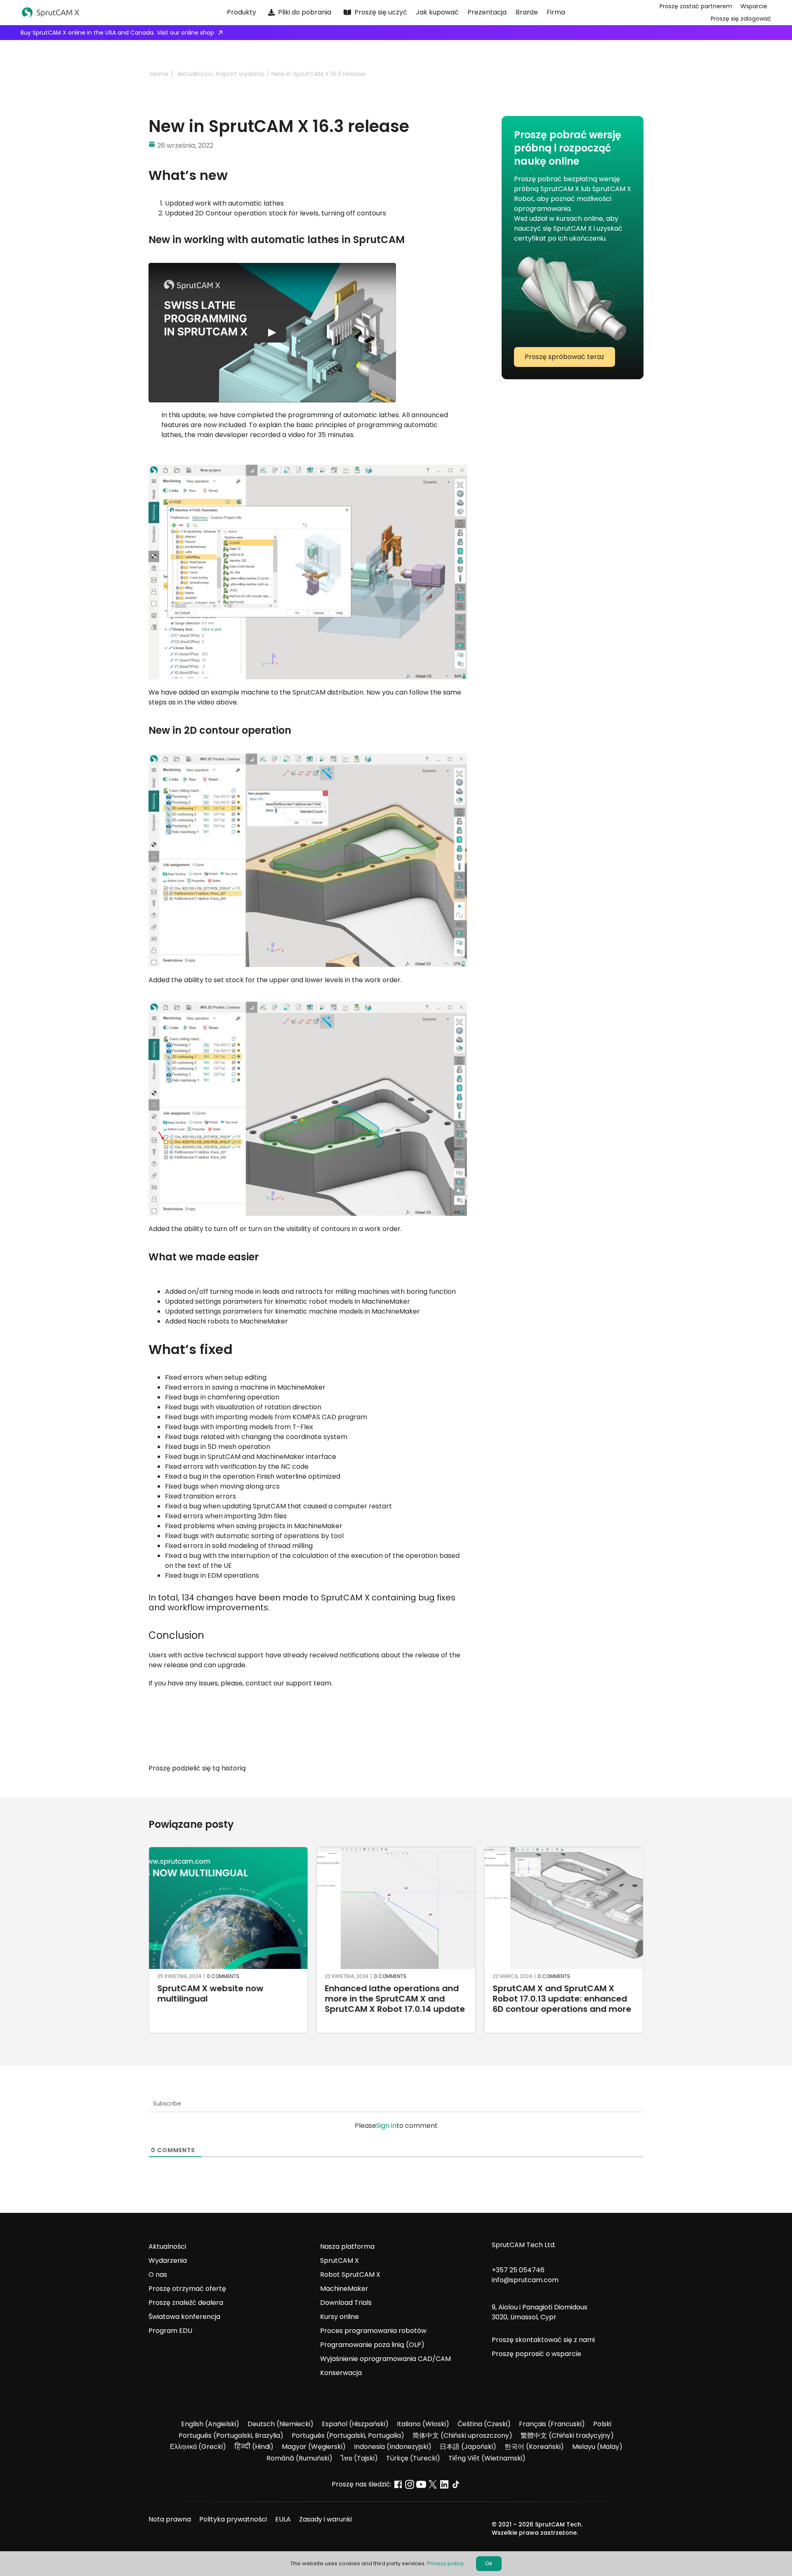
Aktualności (167, 2246)
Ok (489, 2563)
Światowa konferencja (184, 2317)
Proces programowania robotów (373, 2331)
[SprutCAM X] (98, 13)
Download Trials (346, 2303)
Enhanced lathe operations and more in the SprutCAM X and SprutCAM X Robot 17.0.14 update (395, 1999)
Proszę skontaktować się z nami (543, 2340)
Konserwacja (341, 2373)
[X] (430, 1768)
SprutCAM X (339, 2260)
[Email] (460, 1768)
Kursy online (339, 2317)
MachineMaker (344, 2289)
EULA (283, 2519)
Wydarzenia (168, 2260)
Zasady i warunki (325, 2519)
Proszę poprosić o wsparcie (536, 2354)
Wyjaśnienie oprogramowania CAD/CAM (385, 2359)
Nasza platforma (347, 2246)
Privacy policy (445, 2563)
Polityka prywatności (233, 2519)
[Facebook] (415, 1768)
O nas (158, 2275)
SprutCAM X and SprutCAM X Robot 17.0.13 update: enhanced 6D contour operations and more (562, 1999)
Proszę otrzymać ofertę (187, 2289)
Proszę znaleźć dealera (186, 2303)
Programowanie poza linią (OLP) (372, 2345)
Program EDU (170, 2331)
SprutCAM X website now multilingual (210, 1993)
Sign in (386, 2126)
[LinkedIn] (445, 1768)
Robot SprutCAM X (350, 2275)
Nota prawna (170, 2519)
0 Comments (223, 1976)
